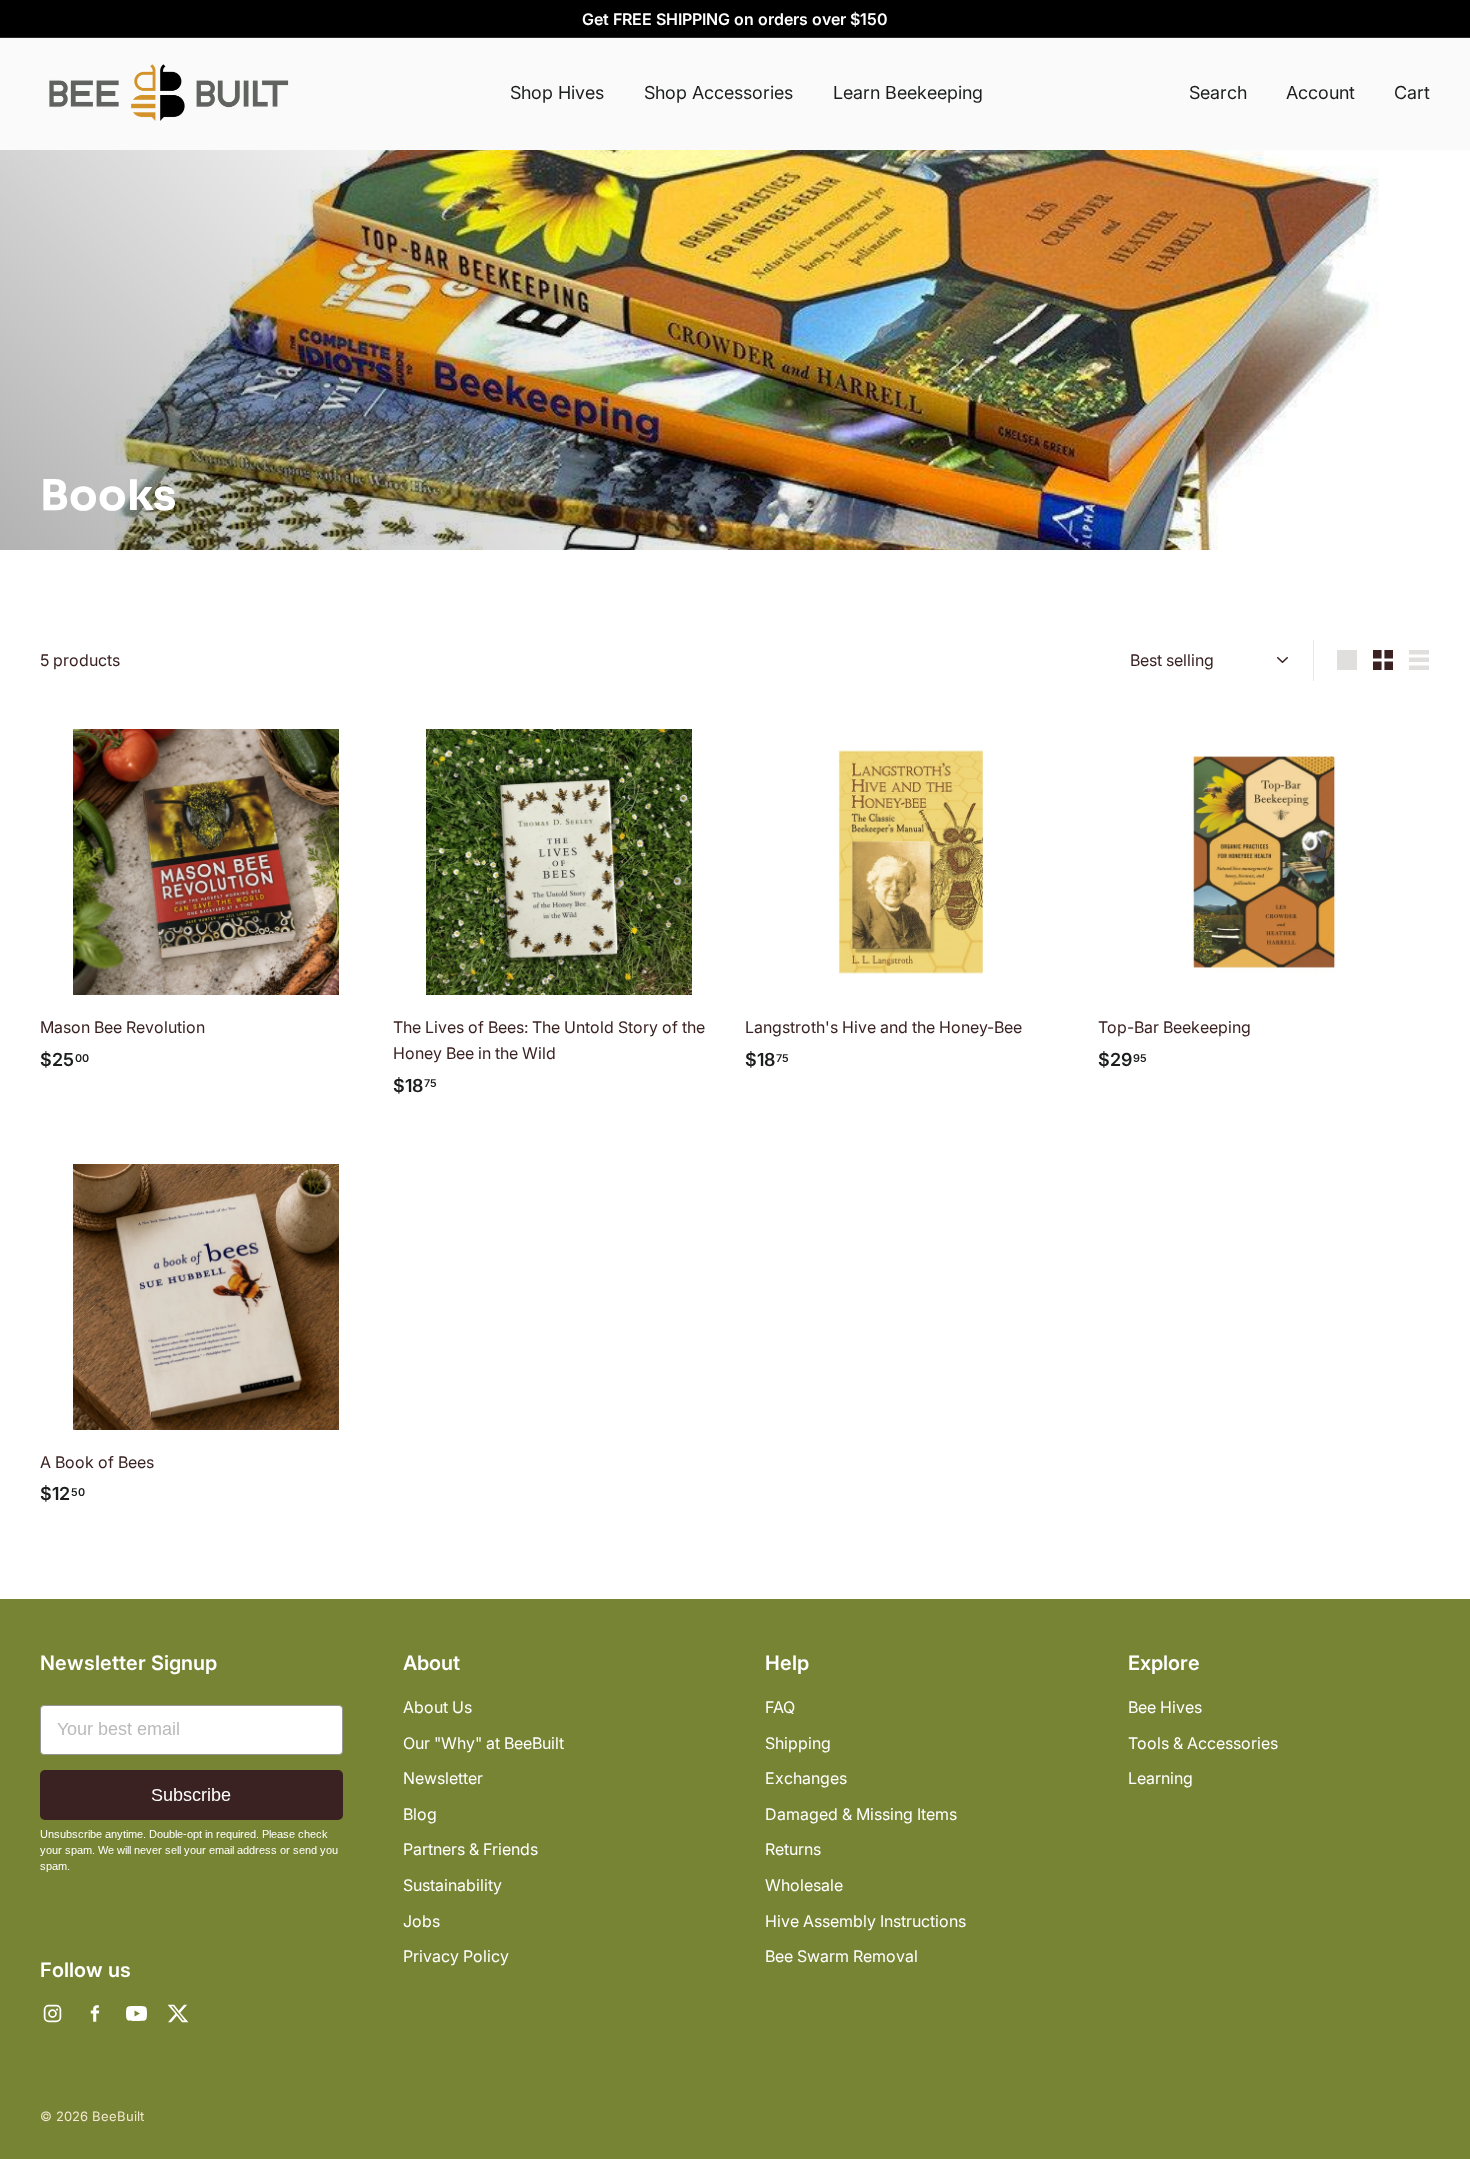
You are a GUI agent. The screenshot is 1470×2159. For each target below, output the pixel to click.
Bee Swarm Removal (841, 1956)
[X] (178, 2014)
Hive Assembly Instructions (865, 1921)
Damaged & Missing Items (861, 1814)
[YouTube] (136, 2014)
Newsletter (443, 1778)
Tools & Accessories (1203, 1743)
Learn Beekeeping (908, 92)
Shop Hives (557, 92)
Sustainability (452, 1885)
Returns (793, 1849)
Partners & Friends (470, 1849)
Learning (1160, 1778)
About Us (437, 1707)
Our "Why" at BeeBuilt (483, 1743)
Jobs (421, 1921)
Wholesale (804, 1885)
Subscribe (191, 1795)
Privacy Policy (456, 1956)
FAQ (780, 1707)
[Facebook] (94, 2014)
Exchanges (806, 1778)
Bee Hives (1165, 1707)
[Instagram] (52, 2014)
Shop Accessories (718, 92)
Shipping (798, 1743)
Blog (420, 1814)
